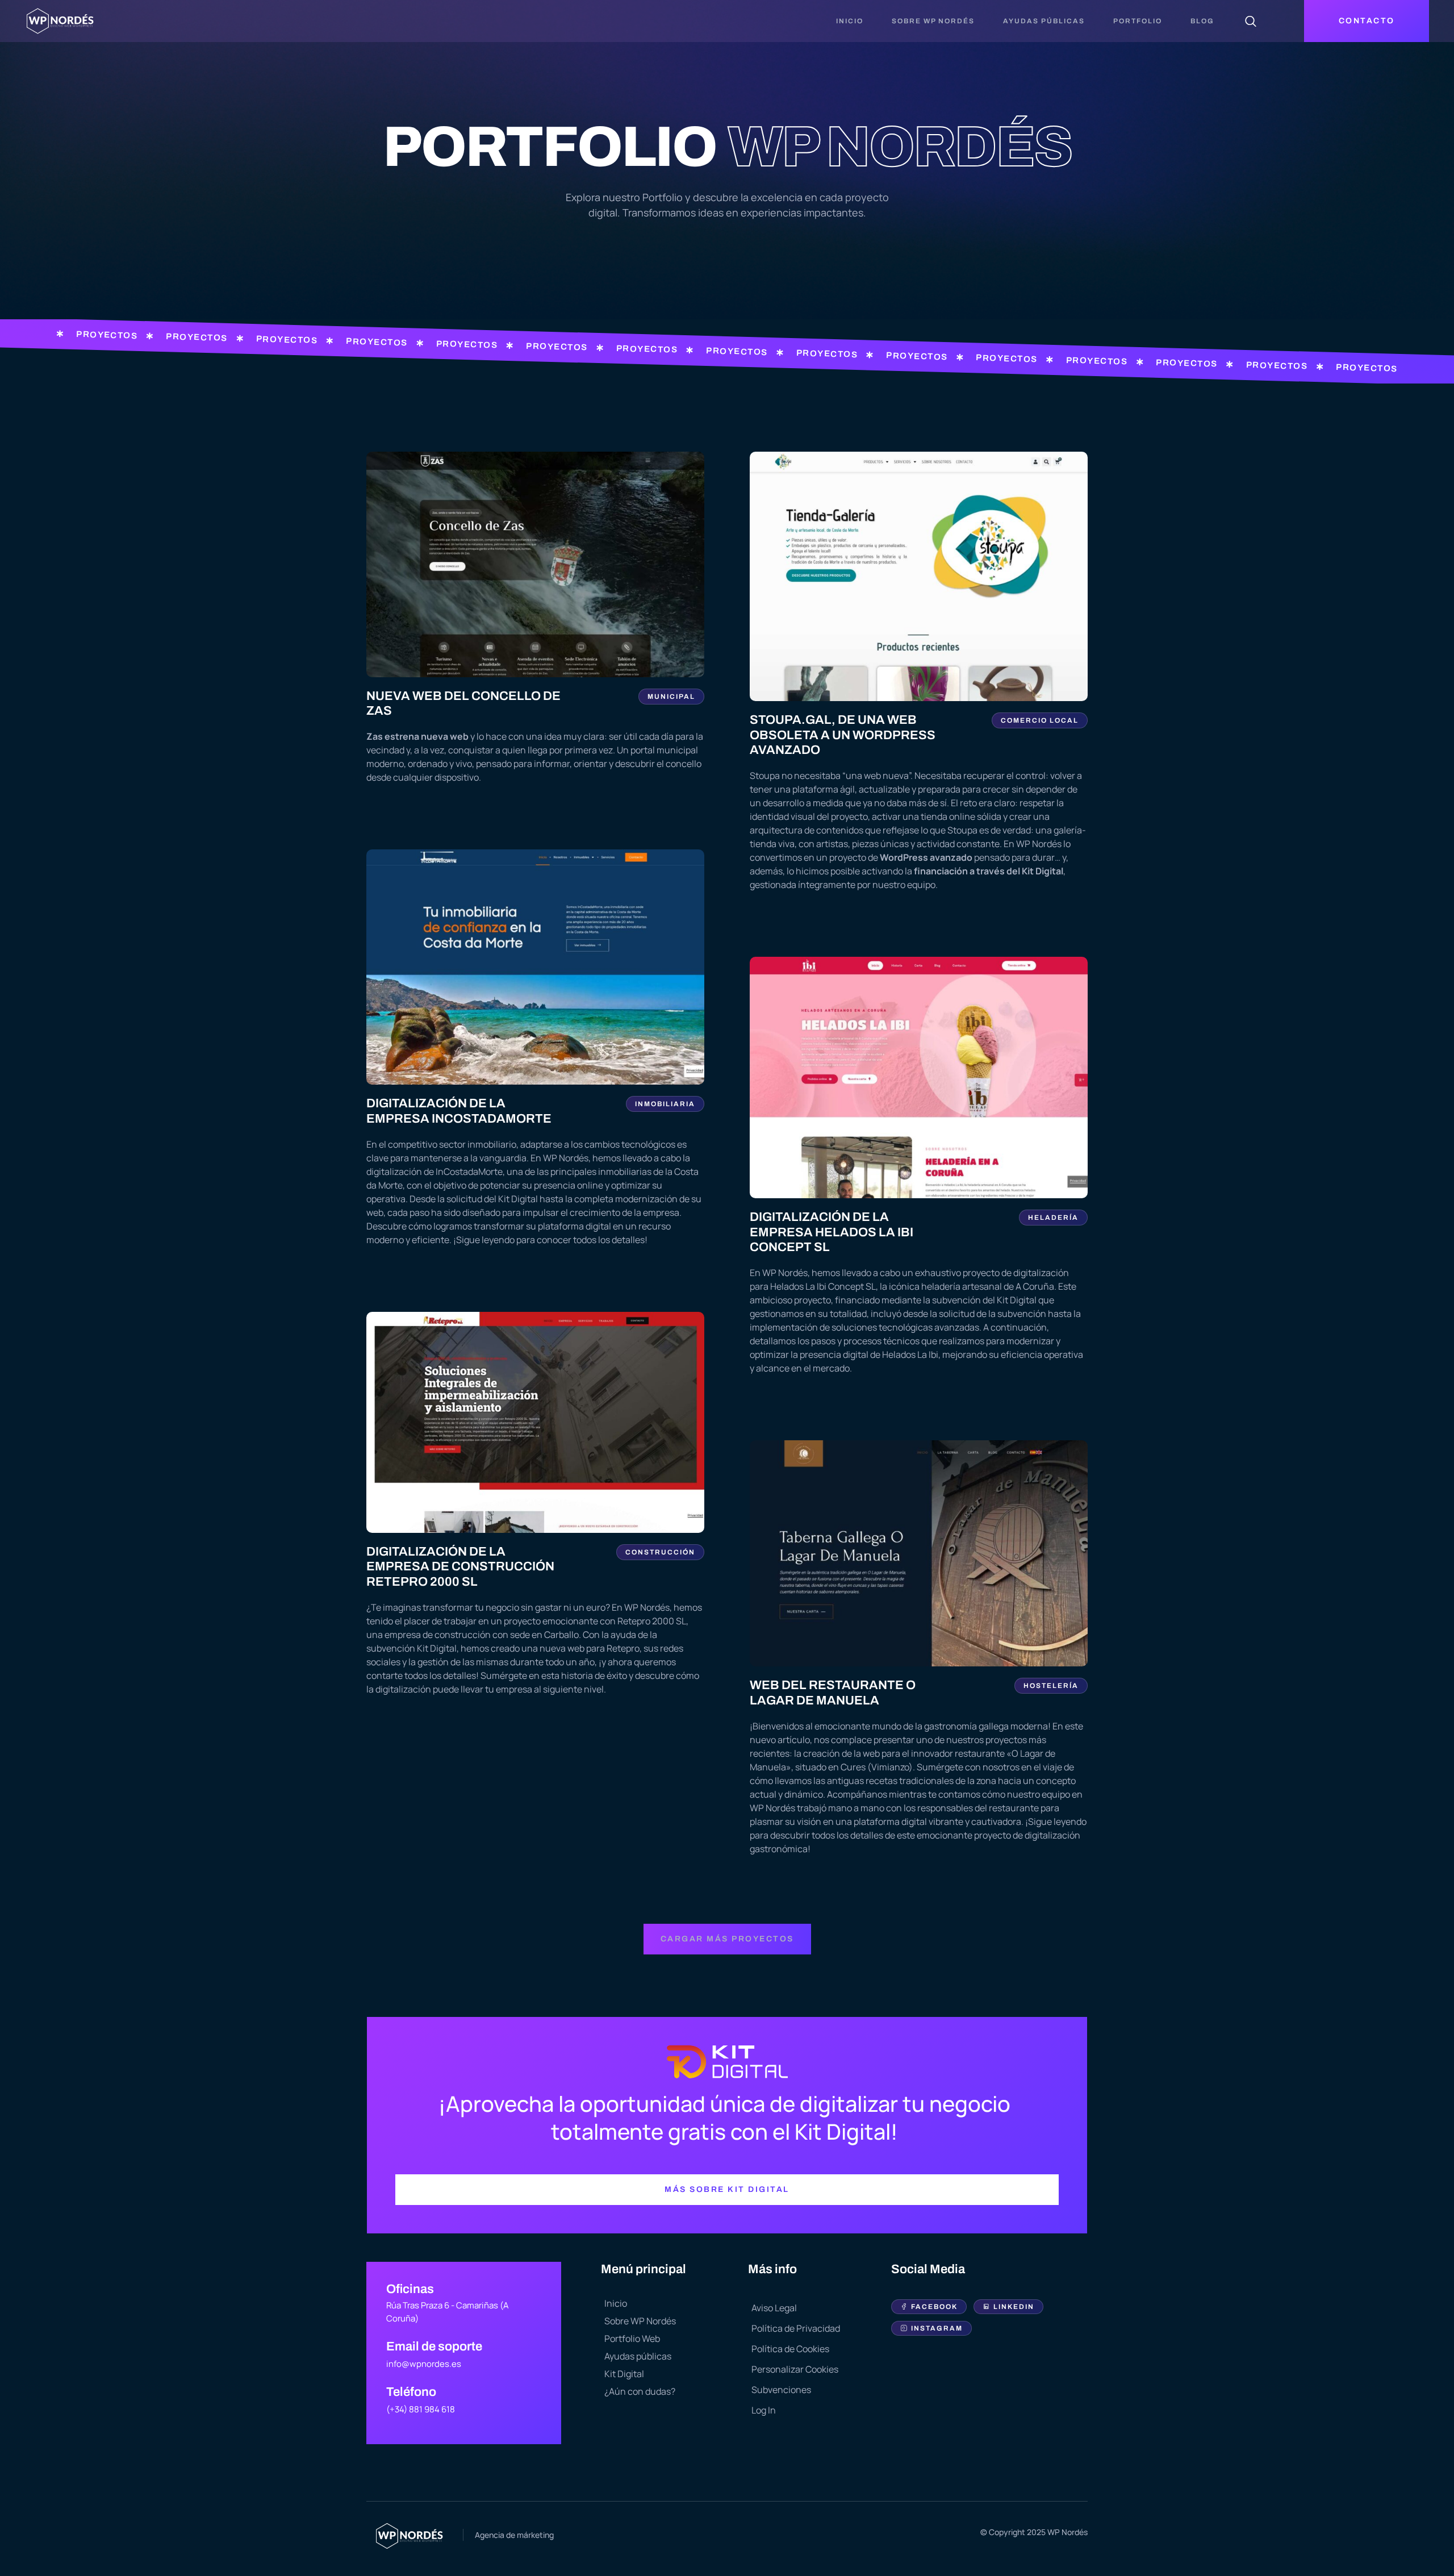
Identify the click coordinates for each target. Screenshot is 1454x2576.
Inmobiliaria (665, 1104)
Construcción (660, 1552)
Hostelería (1051, 1686)
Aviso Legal (774, 2308)
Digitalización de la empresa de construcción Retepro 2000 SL (460, 1567)
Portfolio (1138, 21)
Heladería (1053, 1218)
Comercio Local (1040, 720)
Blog (1202, 21)
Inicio (850, 21)
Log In (764, 2410)
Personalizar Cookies (795, 2369)
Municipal (671, 697)
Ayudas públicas (1044, 21)
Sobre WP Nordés (933, 21)
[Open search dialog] (1251, 23)
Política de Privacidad (796, 2328)
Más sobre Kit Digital (727, 2189)
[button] (727, 1939)
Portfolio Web (632, 2339)
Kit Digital (624, 2374)
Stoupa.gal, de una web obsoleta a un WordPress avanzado (843, 735)
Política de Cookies (790, 2349)
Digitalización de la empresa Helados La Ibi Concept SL (832, 1232)
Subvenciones (781, 2390)
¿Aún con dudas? (640, 2391)
